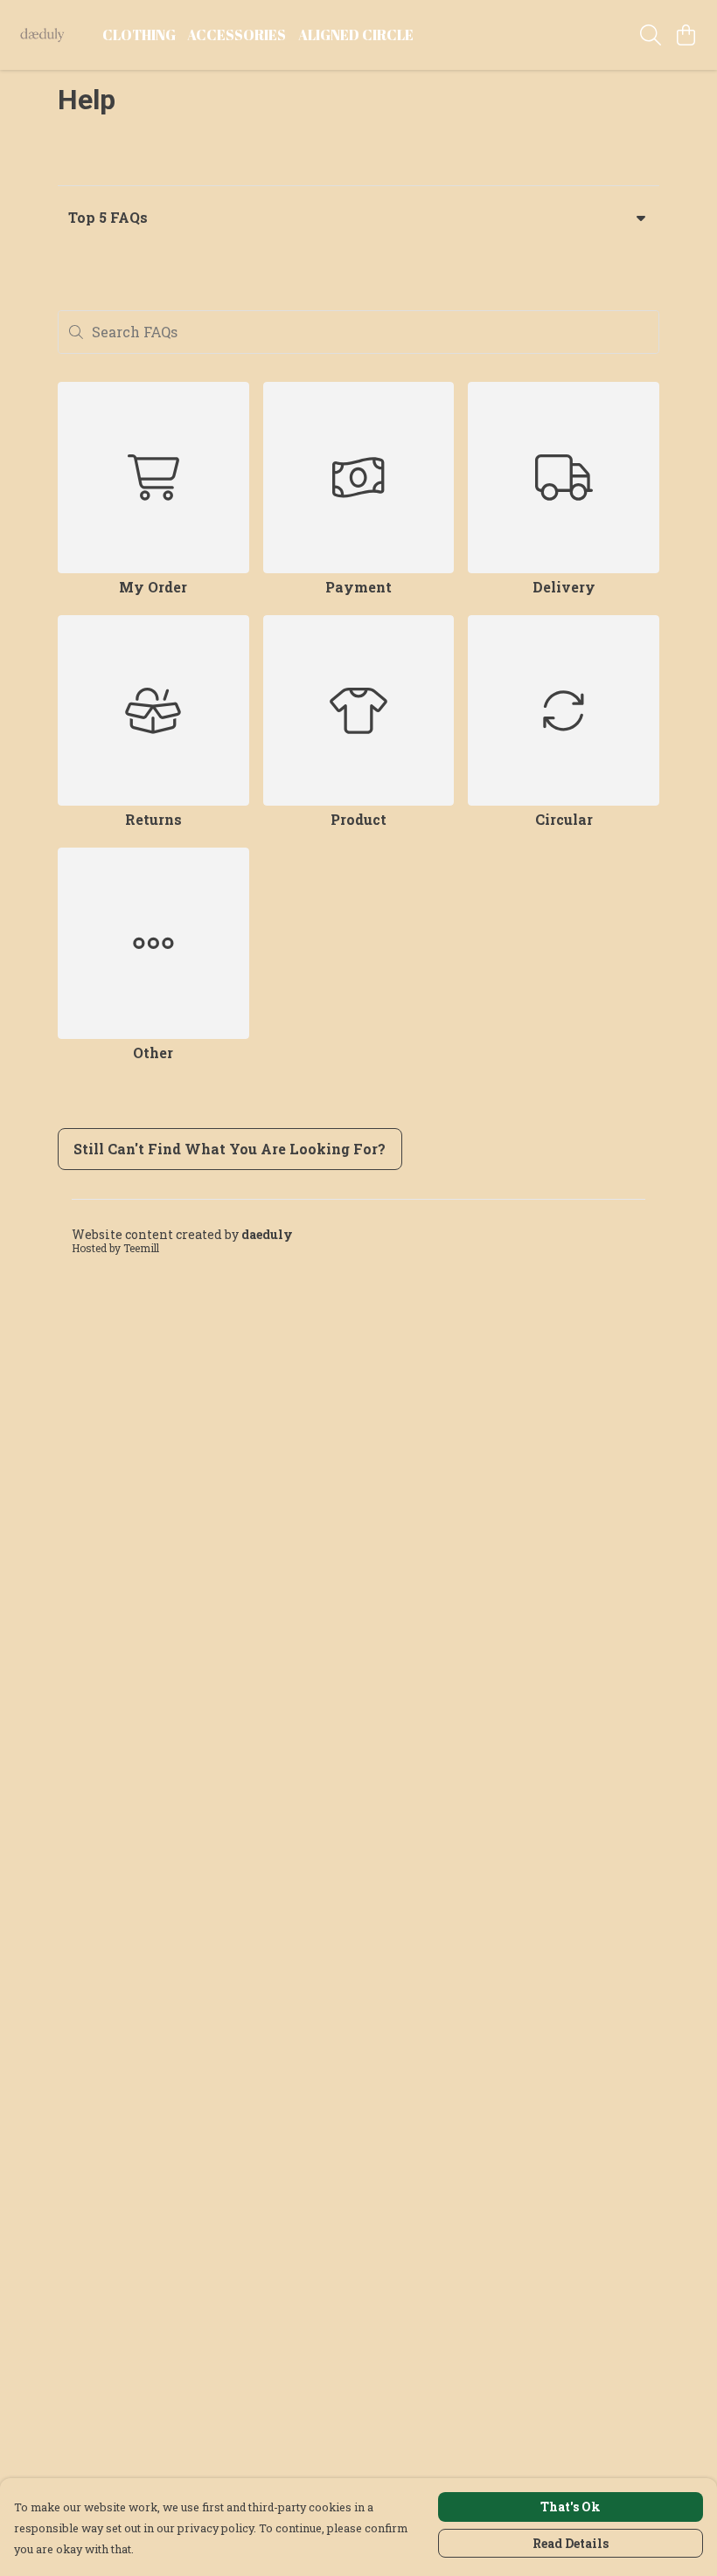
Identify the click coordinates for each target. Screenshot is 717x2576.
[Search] (651, 35)
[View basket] (686, 35)
